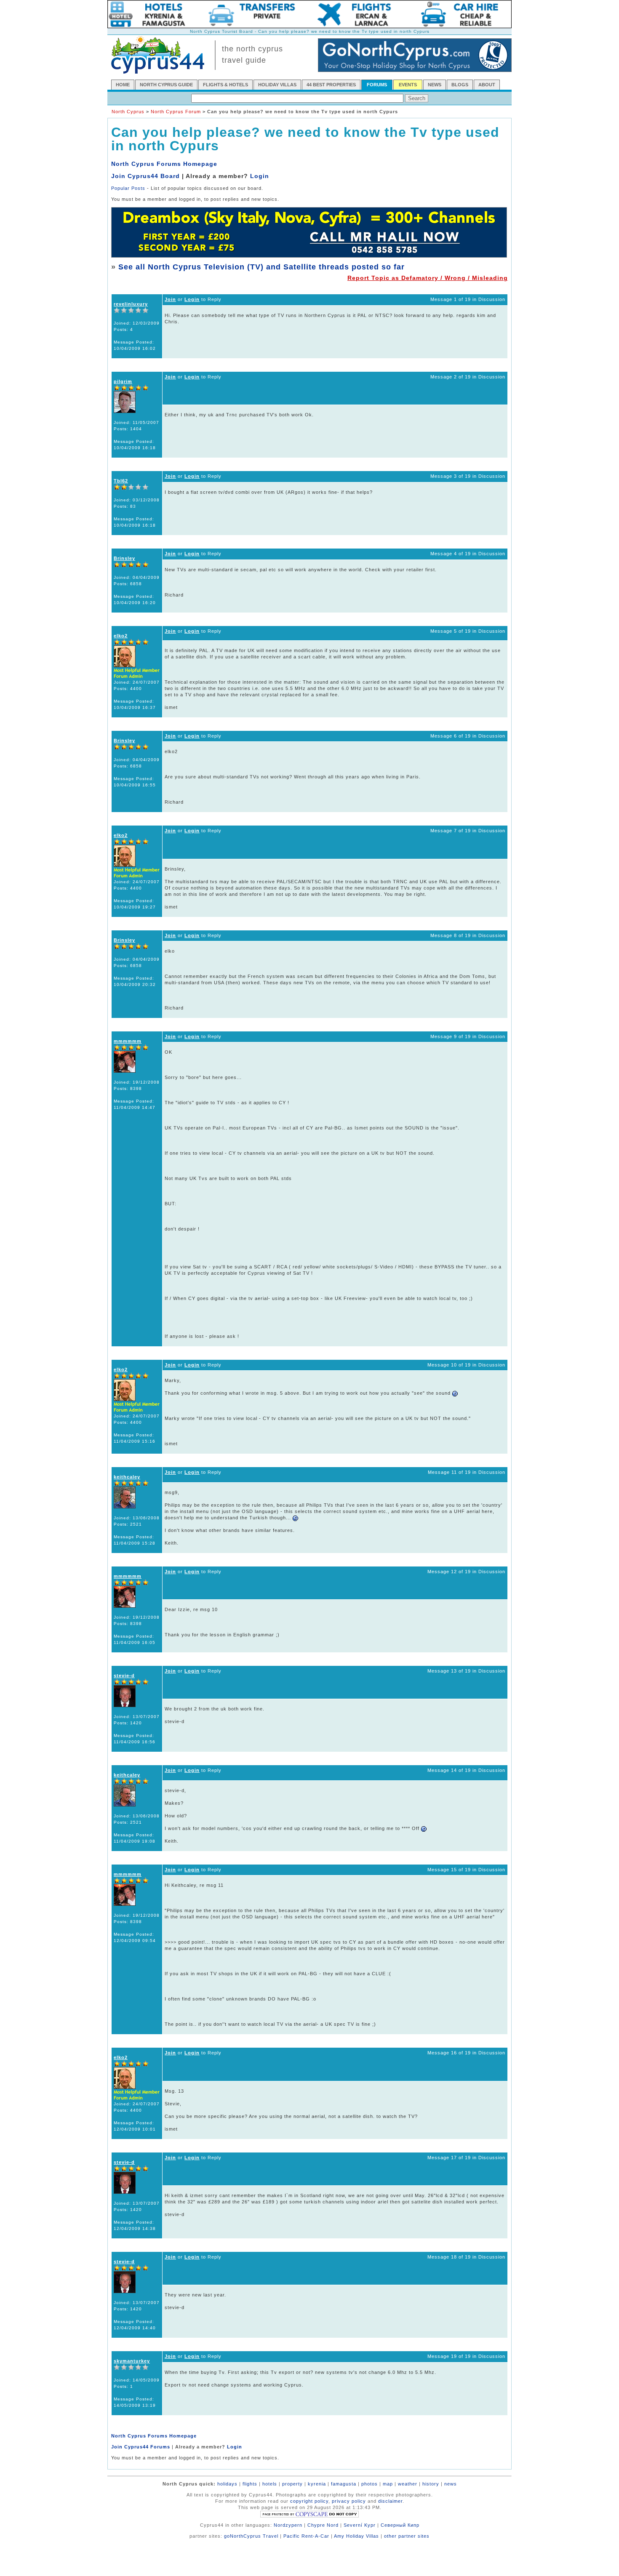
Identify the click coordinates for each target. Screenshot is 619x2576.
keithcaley (127, 1477)
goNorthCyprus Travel (251, 2536)
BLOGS (460, 85)
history (431, 2484)
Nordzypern (288, 2525)
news (451, 2484)
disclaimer (390, 2501)
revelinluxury (131, 304)
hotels (270, 2484)
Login (260, 176)
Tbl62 (121, 481)
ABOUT (487, 85)
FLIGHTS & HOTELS (225, 85)
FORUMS (377, 85)
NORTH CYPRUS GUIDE (166, 85)
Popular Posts (128, 188)
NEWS (435, 85)
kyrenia (317, 2484)
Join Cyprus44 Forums (141, 2447)
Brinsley (124, 558)
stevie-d (124, 1676)
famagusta (344, 2484)
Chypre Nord (323, 2525)
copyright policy (309, 2501)
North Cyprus (128, 112)
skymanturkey (132, 2361)
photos (370, 2484)
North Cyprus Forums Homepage (164, 164)
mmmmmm (128, 1041)
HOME (123, 85)
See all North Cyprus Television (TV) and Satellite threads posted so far (261, 267)
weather (408, 2484)
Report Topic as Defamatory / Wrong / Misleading (428, 278)
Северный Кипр (400, 2525)
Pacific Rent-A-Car (306, 2536)
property (292, 2484)
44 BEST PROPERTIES (331, 85)
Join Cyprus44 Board (145, 176)
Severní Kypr (360, 2525)
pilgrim (123, 381)
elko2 (121, 636)
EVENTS (408, 85)
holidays (227, 2484)
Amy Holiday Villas (356, 2536)
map (388, 2484)
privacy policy (349, 2501)
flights (250, 2484)
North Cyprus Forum (176, 112)
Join (170, 299)
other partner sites (407, 2536)
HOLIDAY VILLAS (277, 85)
